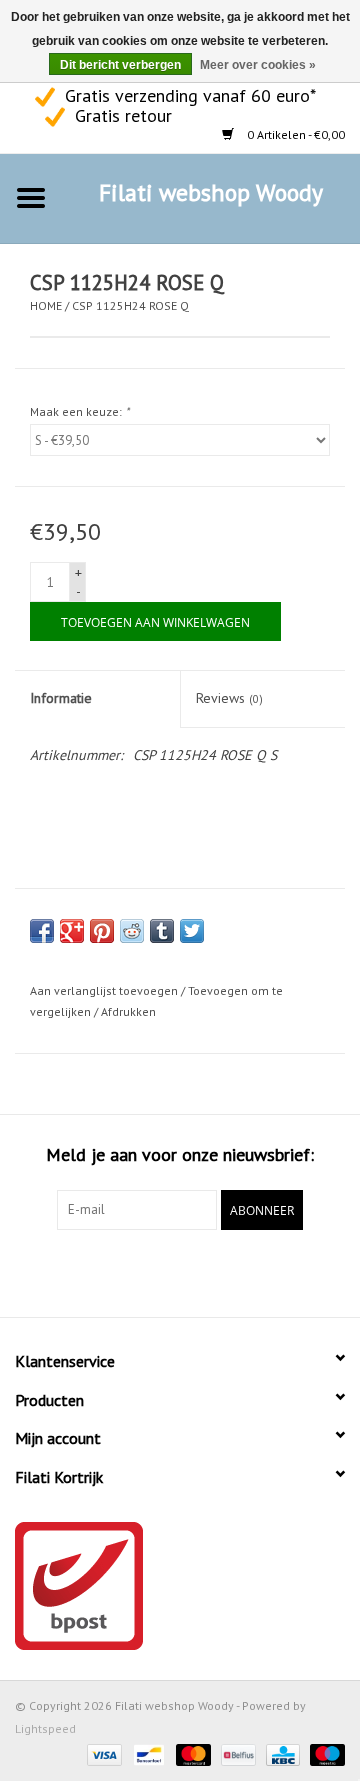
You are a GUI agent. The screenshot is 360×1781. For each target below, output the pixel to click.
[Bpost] (180, 1586)
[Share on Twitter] (192, 931)
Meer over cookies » (258, 65)
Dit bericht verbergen (120, 65)
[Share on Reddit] (132, 931)
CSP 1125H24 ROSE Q (130, 305)
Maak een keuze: (79, 411)
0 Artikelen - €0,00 (294, 134)
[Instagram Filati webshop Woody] (198, 1271)
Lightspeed (45, 1728)
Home (46, 305)
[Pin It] (102, 931)
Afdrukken (128, 1011)
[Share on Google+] (72, 931)
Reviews (229, 698)
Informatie (61, 698)
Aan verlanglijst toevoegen (104, 990)
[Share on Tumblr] (162, 931)
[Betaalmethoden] (102, 1753)
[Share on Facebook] (42, 931)
